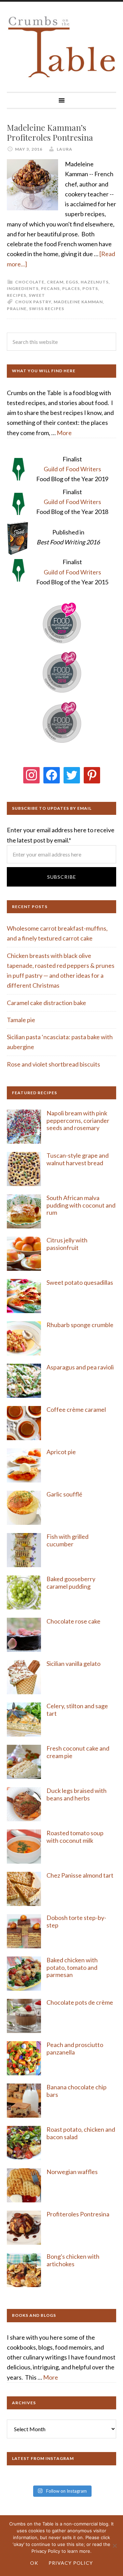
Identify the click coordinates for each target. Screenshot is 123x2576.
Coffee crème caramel (77, 1409)
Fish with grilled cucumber (67, 1540)
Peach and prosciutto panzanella (75, 2048)
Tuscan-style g (66, 1155)
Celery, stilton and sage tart (77, 1710)
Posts (90, 288)
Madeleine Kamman (78, 302)
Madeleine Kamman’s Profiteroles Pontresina (50, 132)
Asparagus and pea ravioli (80, 1367)
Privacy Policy (71, 2563)
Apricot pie (61, 1452)
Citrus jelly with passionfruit (67, 1244)
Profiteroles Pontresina (78, 2214)
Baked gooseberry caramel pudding (71, 1583)
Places (71, 288)
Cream (55, 282)
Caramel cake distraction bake (46, 1003)
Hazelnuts (95, 282)
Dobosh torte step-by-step (76, 1921)
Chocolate (30, 282)
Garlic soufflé (64, 1494)
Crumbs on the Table (61, 47)
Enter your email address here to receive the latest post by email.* (61, 835)
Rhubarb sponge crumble (80, 1325)
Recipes (17, 295)
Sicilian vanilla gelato (73, 1663)
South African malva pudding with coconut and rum (81, 1205)
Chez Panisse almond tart (80, 1875)
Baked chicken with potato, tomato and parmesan (72, 1967)
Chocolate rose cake (73, 1621)
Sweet (37, 295)
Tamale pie (21, 1020)
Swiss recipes (47, 309)
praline (17, 309)
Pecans (50, 288)
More (64, 433)
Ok (34, 2563)
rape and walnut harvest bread (78, 1159)
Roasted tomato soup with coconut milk (75, 1837)
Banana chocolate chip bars (77, 2091)
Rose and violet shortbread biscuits (53, 1064)
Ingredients (23, 288)
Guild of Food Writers (72, 469)
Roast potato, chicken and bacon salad (81, 2133)
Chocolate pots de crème (80, 2002)
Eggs (72, 282)
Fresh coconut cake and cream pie (78, 1752)
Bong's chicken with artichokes (73, 2260)
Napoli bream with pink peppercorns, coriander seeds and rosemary (78, 1120)
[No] (114, 2546)
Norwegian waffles (72, 2172)
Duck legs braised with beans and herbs (77, 1794)
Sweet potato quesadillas (80, 1282)
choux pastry (33, 302)
